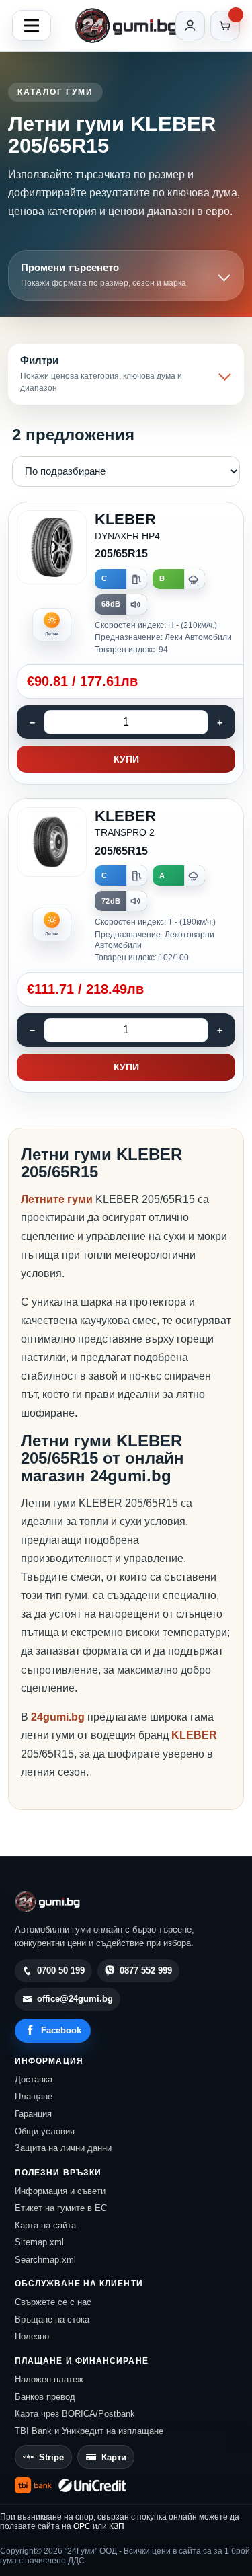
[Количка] (225, 26)
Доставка (34, 2079)
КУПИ (126, 759)
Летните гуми (57, 1199)
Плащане (34, 2096)
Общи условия (45, 2131)
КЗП (117, 2526)
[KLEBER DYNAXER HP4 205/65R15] (126, 643)
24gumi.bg (58, 1717)
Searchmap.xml (45, 2260)
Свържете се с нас (53, 2302)
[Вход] (190, 26)
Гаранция (33, 2114)
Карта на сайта (45, 2225)
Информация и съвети (60, 2191)
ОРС (82, 2526)
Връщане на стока (52, 2319)
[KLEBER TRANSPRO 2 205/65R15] (126, 945)
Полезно (32, 2336)
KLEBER (194, 1735)
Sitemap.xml (39, 2242)
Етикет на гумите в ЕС (61, 2208)
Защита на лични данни (63, 2148)
